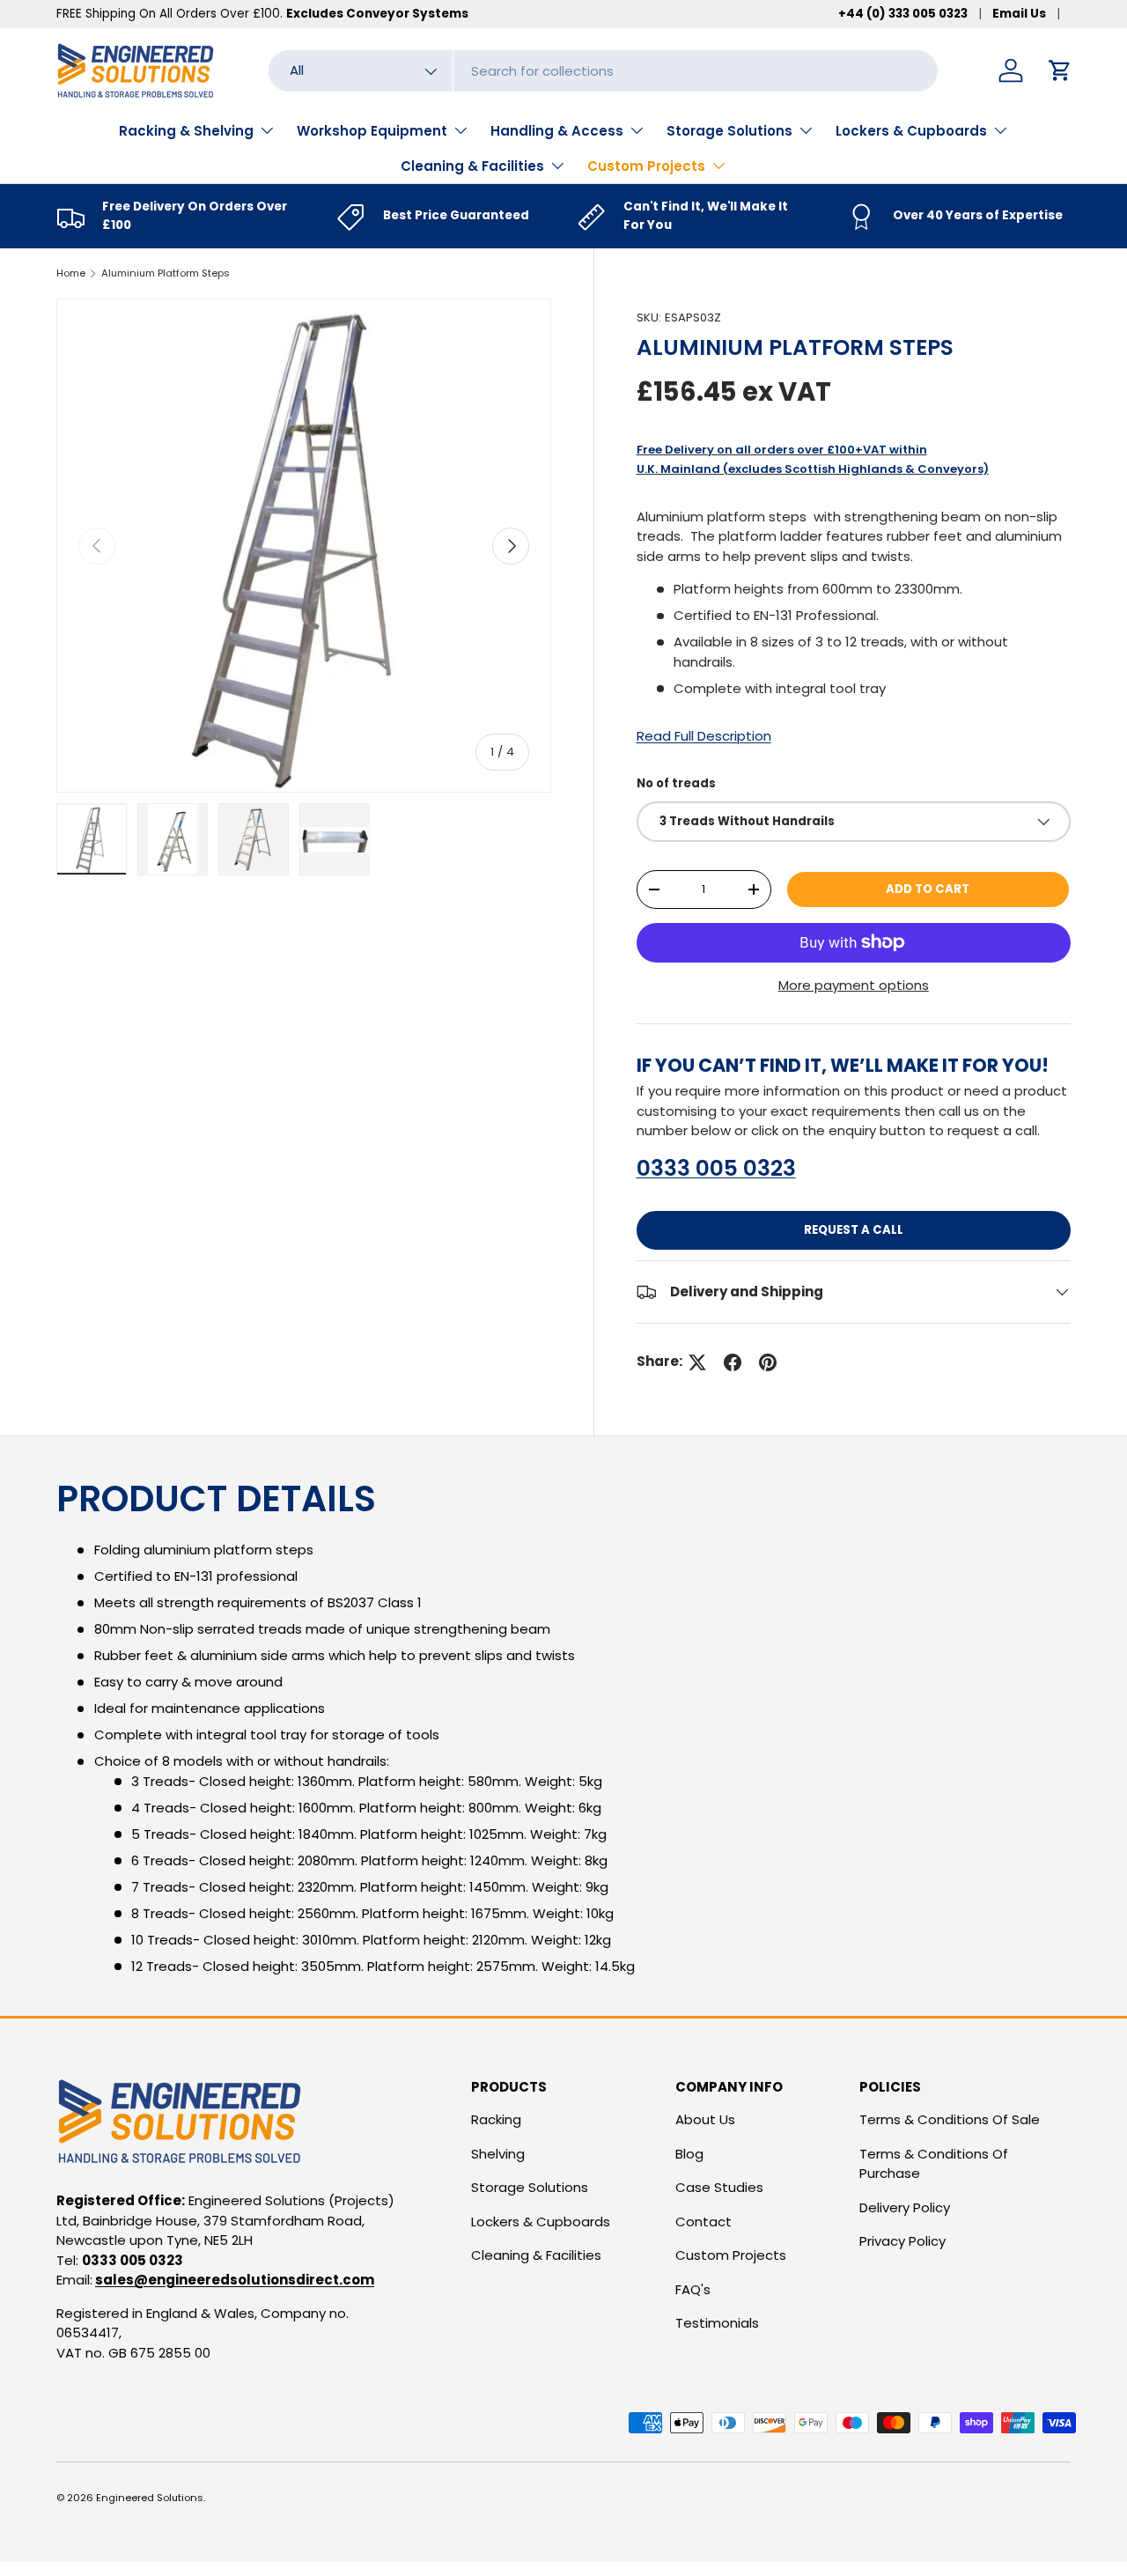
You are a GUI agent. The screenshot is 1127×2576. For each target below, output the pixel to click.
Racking (496, 2119)
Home (71, 273)
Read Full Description (704, 736)
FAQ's (693, 2289)
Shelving (498, 2154)
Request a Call (854, 1230)
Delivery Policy (905, 2207)
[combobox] (603, 71)
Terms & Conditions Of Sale (950, 2119)
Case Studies (719, 2187)
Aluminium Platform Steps (166, 273)
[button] (1060, 70)
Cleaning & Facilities (472, 166)
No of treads (676, 783)
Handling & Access (557, 131)
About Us (705, 2119)
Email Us (1019, 14)
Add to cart (928, 889)
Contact (703, 2222)
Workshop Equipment (372, 131)
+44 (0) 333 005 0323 (903, 14)
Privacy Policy (902, 2241)
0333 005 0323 (716, 1168)
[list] (304, 546)
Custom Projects (646, 166)
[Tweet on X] (697, 1362)
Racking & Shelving (186, 131)
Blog (689, 2154)
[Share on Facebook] (733, 1362)
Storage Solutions (729, 131)
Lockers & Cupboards (911, 131)
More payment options (854, 985)
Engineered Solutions (150, 2498)
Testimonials (717, 2323)
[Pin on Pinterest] (768, 1362)
